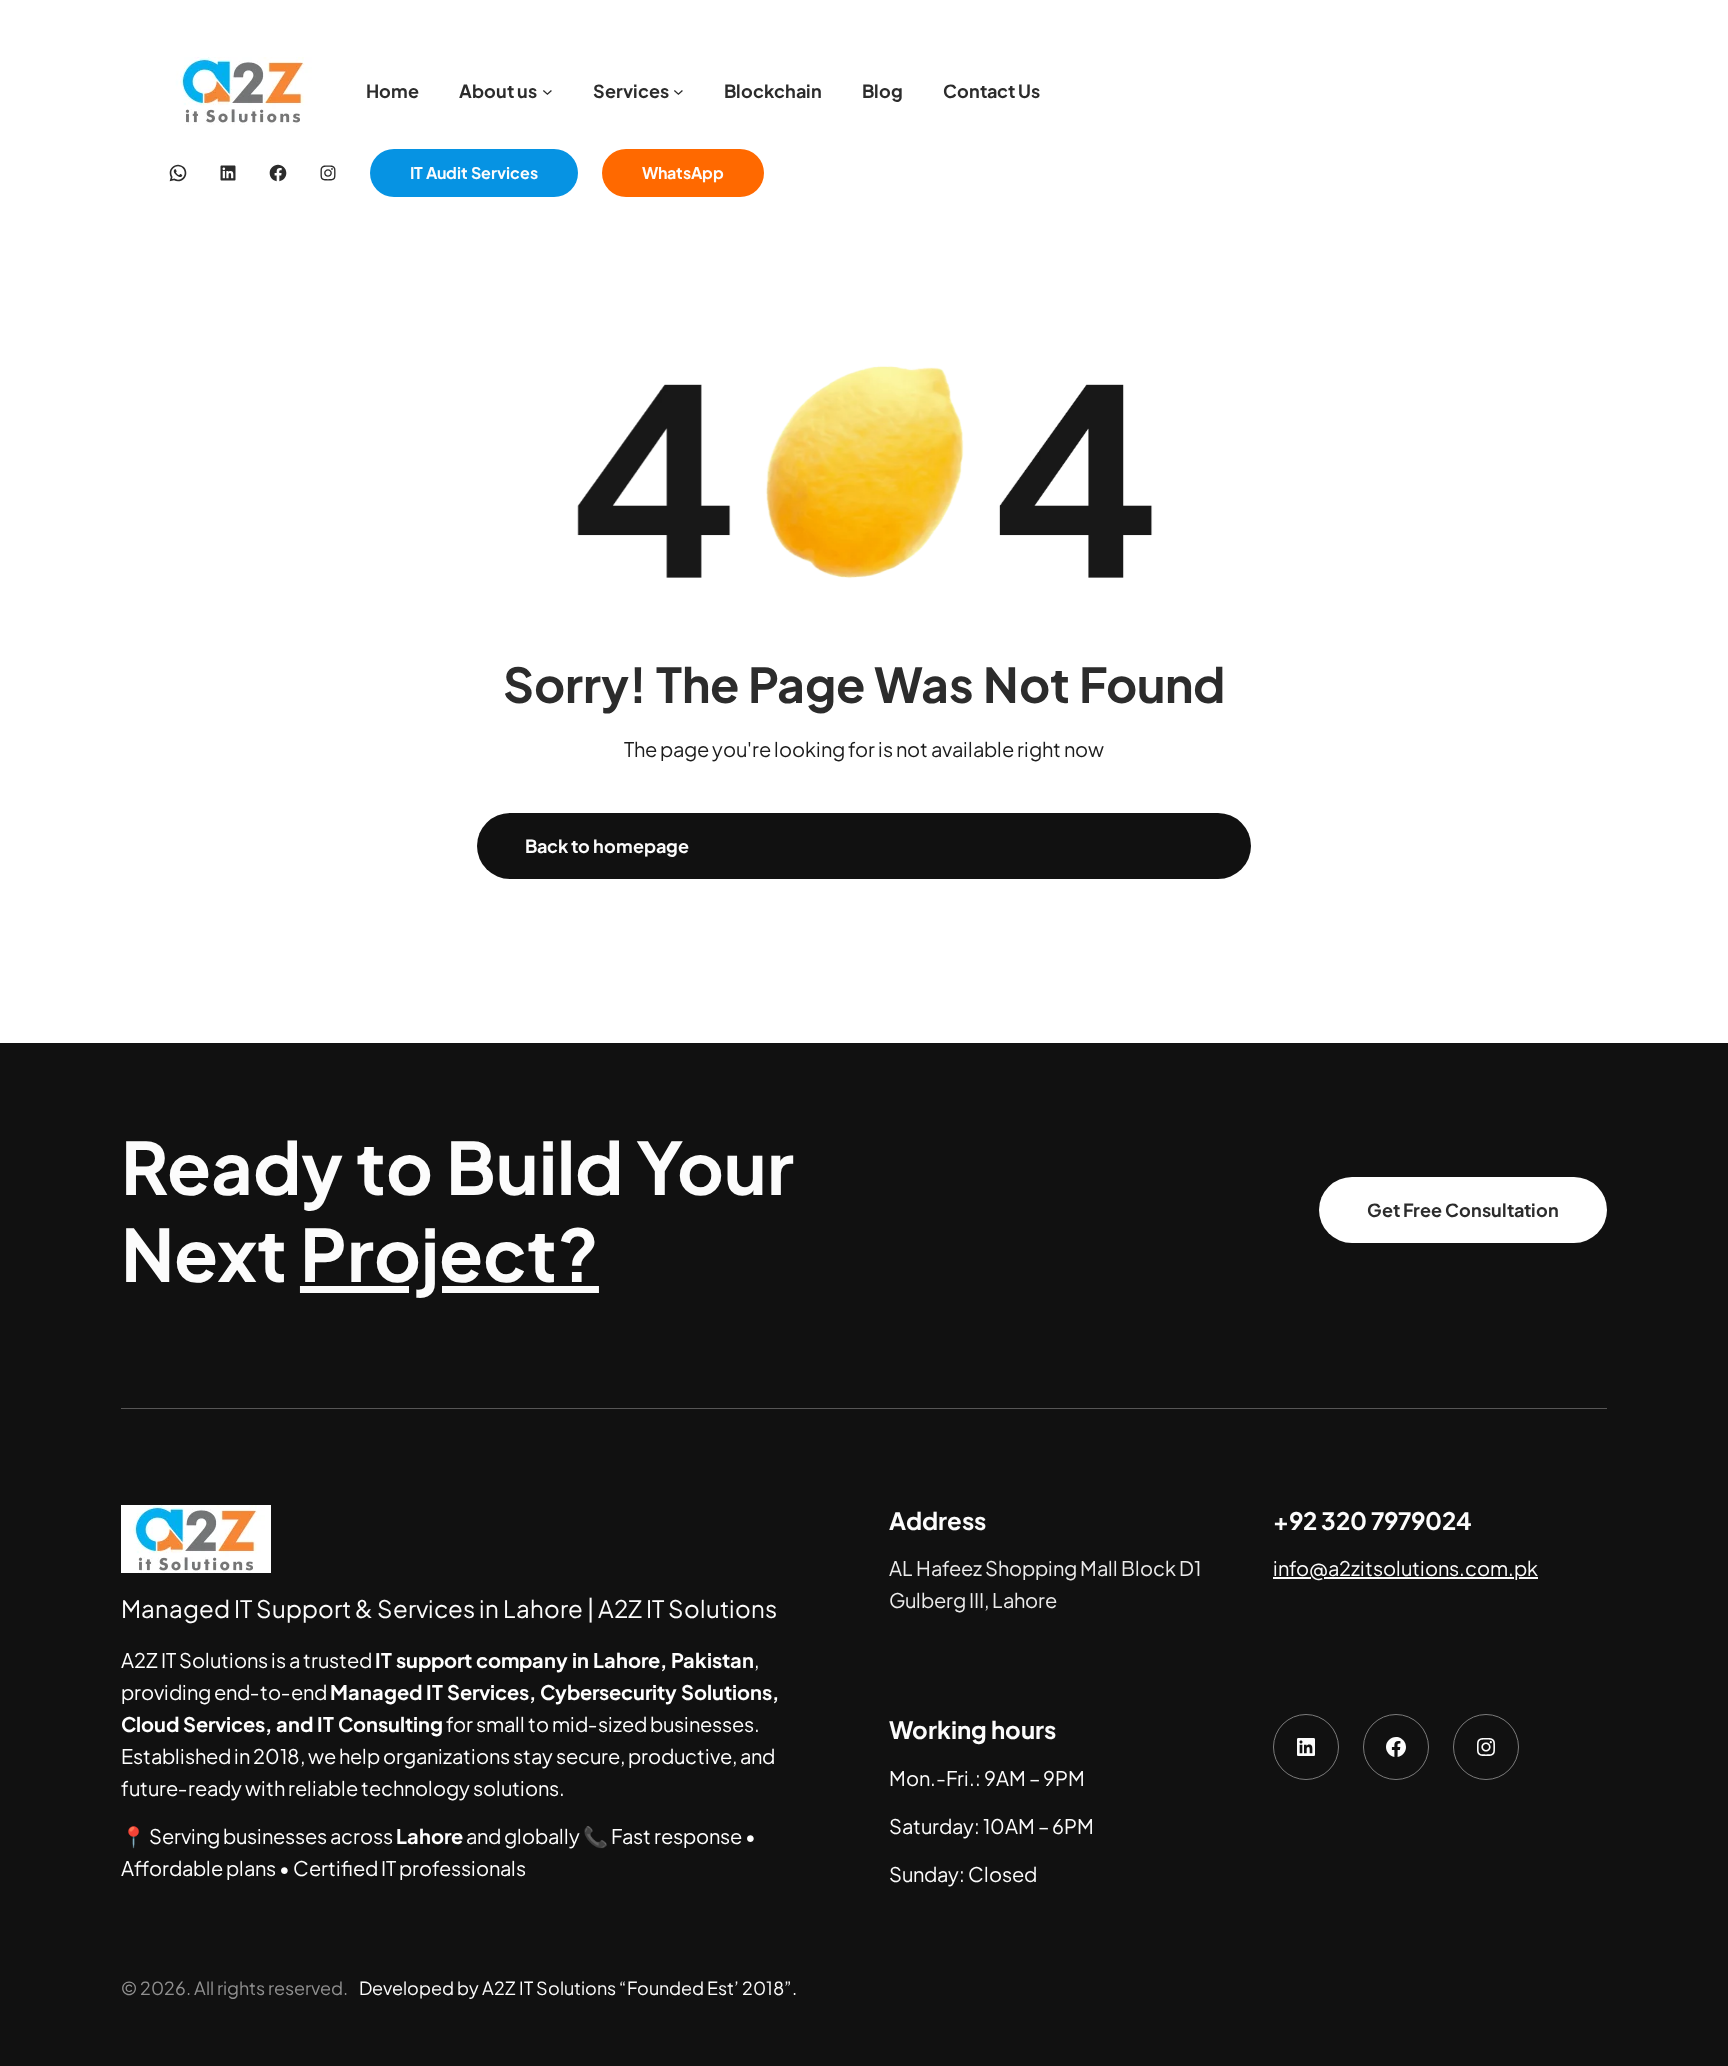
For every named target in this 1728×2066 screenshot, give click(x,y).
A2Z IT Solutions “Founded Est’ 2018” (637, 1987)
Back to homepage (607, 845)
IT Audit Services (474, 172)
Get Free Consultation (1463, 1209)
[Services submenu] (678, 91)
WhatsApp (683, 172)
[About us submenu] (547, 91)
